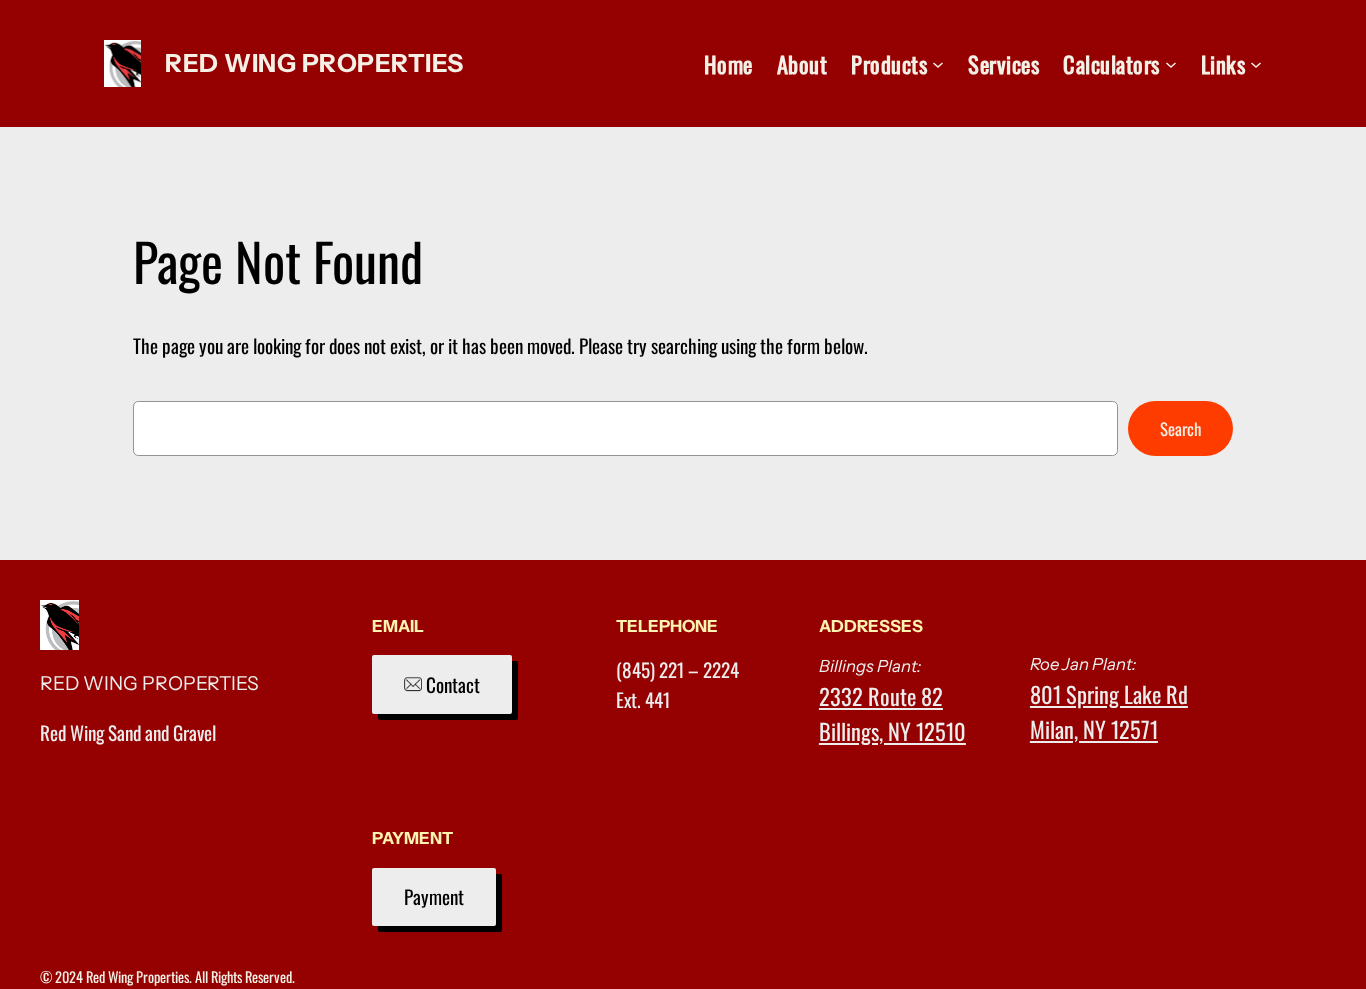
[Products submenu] (938, 64)
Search (1180, 428)
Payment (434, 896)
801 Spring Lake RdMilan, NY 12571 (1109, 711)
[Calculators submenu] (1171, 64)
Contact (451, 684)
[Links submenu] (1256, 64)
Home (728, 63)
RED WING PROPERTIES (314, 63)
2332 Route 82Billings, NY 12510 (892, 713)
